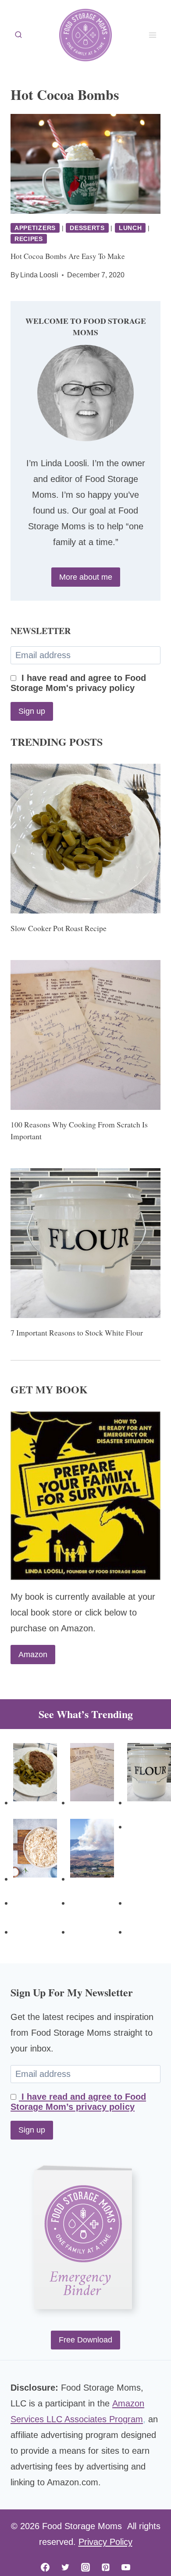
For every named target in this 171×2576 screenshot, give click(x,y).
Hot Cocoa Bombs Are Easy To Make (68, 256)
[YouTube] (126, 2567)
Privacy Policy (105, 2542)
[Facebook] (45, 2567)
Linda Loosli (39, 275)
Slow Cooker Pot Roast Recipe (59, 928)
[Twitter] (65, 2567)
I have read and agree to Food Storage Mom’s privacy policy (78, 2102)
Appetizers (35, 228)
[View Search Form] (18, 35)
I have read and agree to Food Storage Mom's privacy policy (78, 683)
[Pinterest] (106, 2567)
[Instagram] (85, 2567)
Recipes (29, 239)
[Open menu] (152, 35)
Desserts (87, 228)
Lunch (130, 228)
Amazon (33, 1655)
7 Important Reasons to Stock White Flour (77, 1332)
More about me (86, 577)
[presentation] (85, 164)
